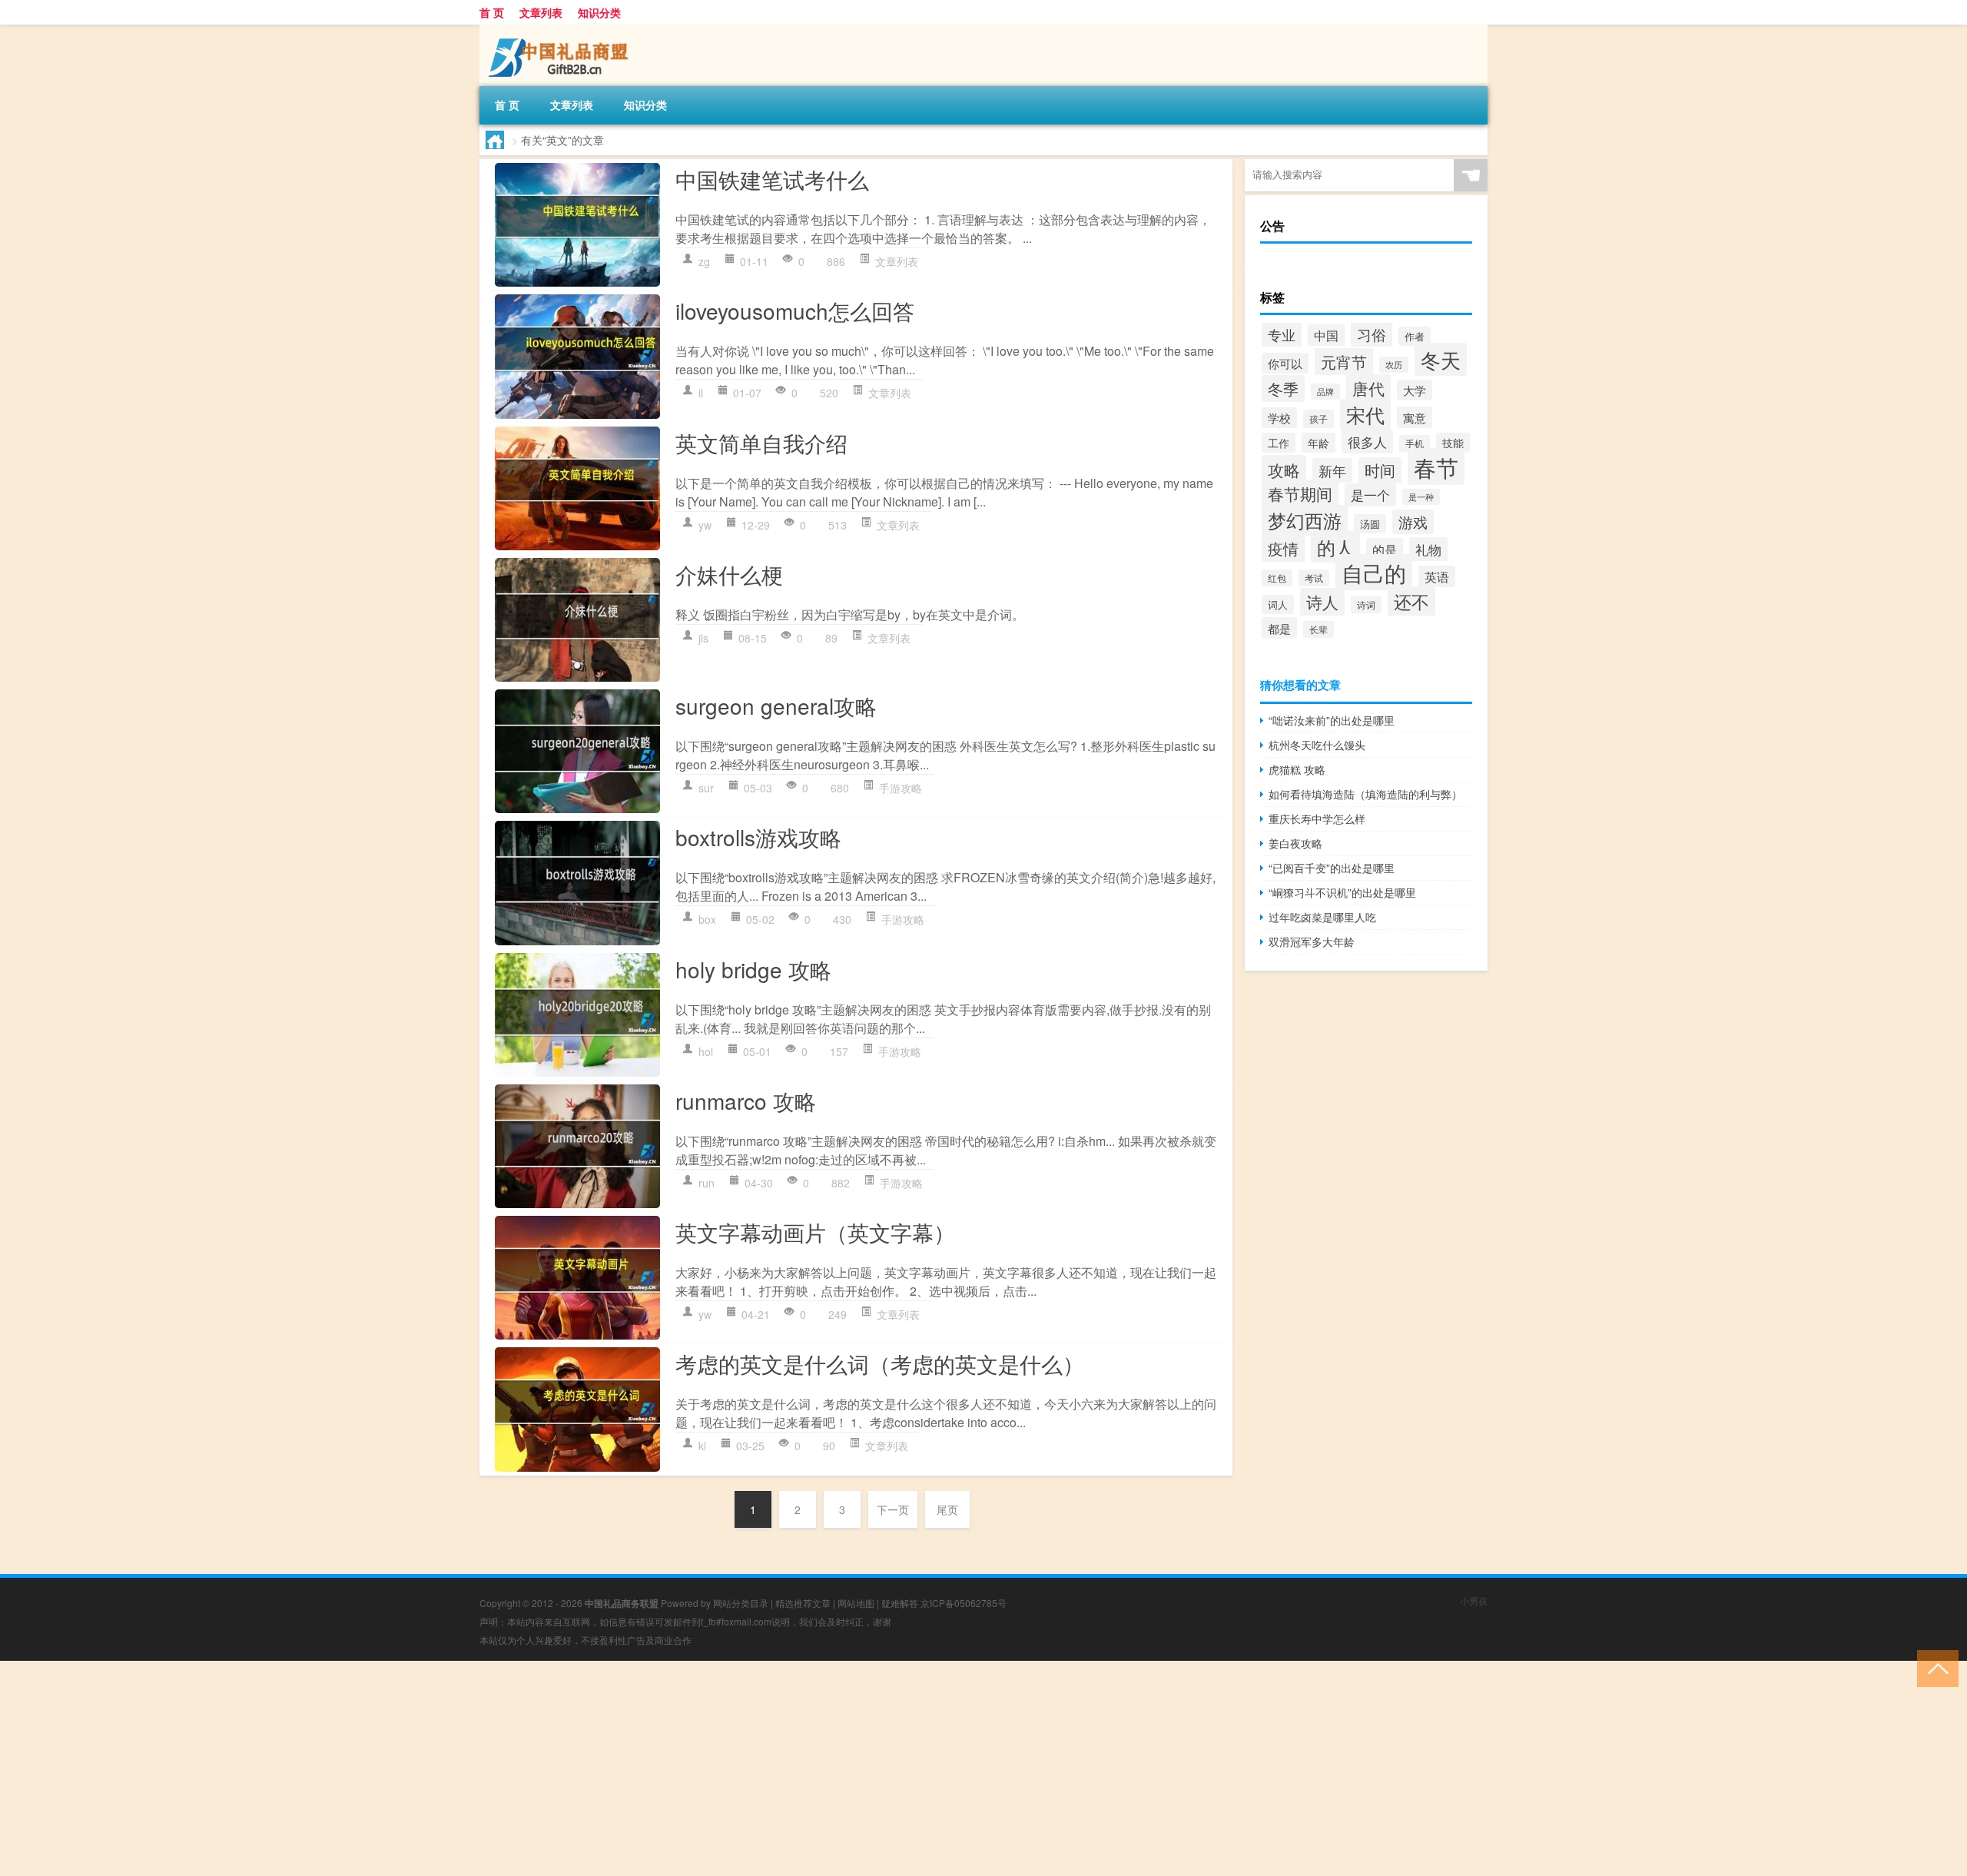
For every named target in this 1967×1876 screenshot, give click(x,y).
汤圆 (1370, 524)
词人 (1278, 604)
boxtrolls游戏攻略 (758, 837)
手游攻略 (901, 788)
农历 (1394, 365)
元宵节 (1344, 362)
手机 (1415, 443)
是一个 (1370, 495)
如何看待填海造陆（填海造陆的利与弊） (1365, 794)
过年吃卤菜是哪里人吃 (1322, 917)
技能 (1453, 443)
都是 (1279, 628)
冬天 (1441, 359)
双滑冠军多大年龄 (1312, 941)
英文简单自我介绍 (761, 443)
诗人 (1322, 602)
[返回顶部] (1934, 1667)
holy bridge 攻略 (753, 969)
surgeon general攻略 (776, 706)
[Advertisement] (461, 1768)
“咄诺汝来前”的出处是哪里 (1332, 720)
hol (706, 1051)
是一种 (1421, 497)
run (707, 1183)
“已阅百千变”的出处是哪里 (1332, 868)
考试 (1314, 578)
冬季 (1283, 388)
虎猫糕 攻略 (1297, 769)
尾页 (947, 1509)
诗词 (1366, 605)
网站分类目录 (741, 1603)
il (701, 393)
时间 (1380, 470)
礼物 (1428, 549)
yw (705, 525)
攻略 (1284, 469)
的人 (1335, 547)
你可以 (1285, 363)
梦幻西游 (1305, 520)
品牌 (1325, 392)
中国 (1326, 335)
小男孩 (1474, 1600)
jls (703, 638)
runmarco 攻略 (746, 1101)
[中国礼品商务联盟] (560, 30)
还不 (1411, 601)
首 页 (492, 12)
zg (704, 261)
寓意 (1415, 417)
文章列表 (541, 12)
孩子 (1319, 419)
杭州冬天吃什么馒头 (1317, 745)
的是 (1385, 550)
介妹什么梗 (729, 574)
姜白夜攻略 (1295, 843)
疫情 (1283, 548)
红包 (1277, 578)
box (707, 919)
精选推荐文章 (803, 1603)
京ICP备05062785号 (964, 1603)
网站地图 (856, 1603)
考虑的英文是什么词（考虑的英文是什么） (880, 1363)
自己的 (1374, 572)
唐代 (1368, 388)
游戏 (1413, 522)
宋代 (1365, 415)
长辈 (1319, 629)
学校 (1279, 418)
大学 (1415, 390)
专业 (1282, 334)
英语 (1437, 576)
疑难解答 (900, 1603)
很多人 (1367, 442)
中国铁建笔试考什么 (772, 179)
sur (706, 788)
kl (702, 1446)
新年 (1332, 470)
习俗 (1372, 334)
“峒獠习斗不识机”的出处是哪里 (1342, 892)
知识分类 (599, 12)
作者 (1415, 336)
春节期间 (1300, 493)
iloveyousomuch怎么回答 (795, 310)
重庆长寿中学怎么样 (1317, 818)
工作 (1279, 443)
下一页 (893, 1509)
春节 (1436, 467)
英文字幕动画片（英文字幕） (815, 1232)
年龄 (1319, 443)
